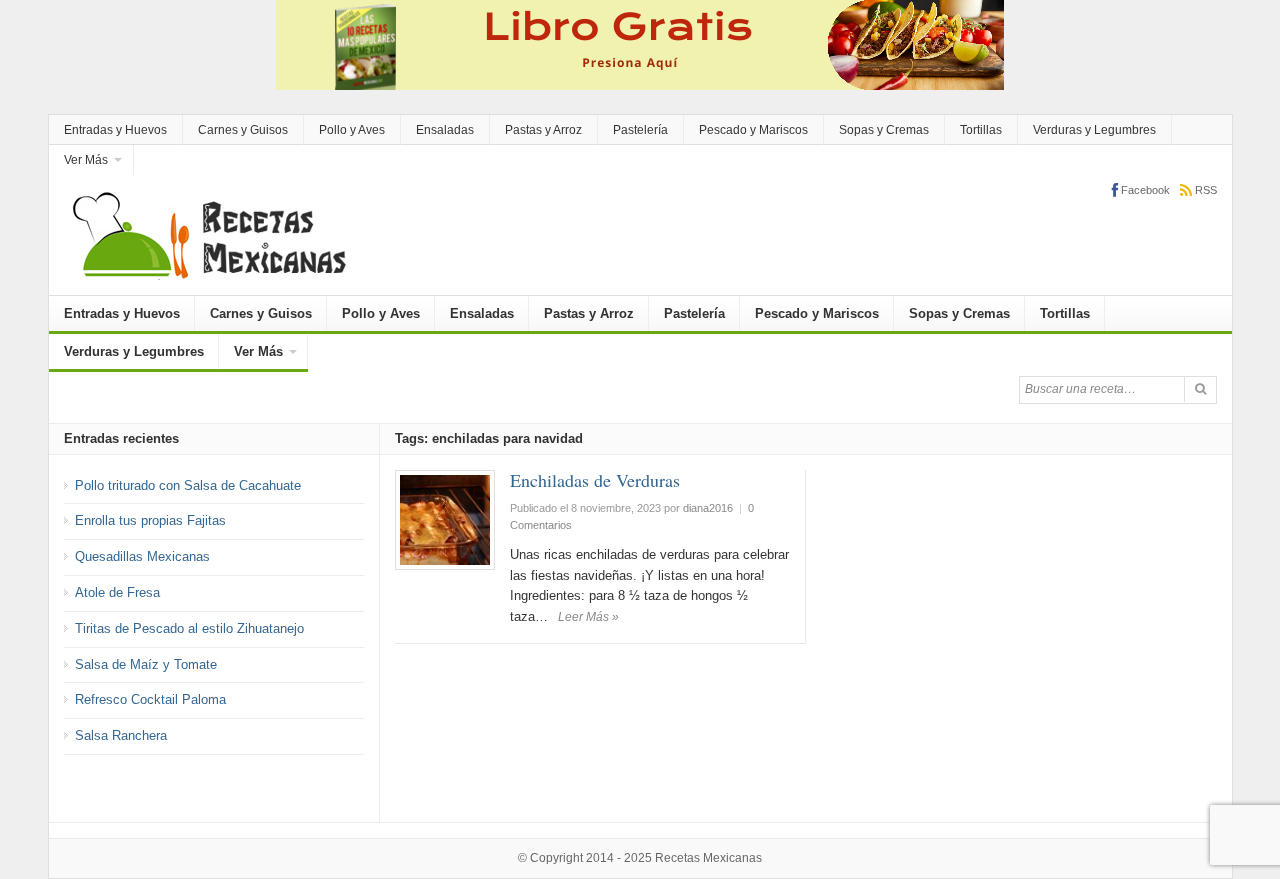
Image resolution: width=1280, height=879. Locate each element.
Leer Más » (588, 617)
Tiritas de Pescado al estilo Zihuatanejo (189, 628)
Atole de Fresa (117, 592)
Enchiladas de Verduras (595, 480)
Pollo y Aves (352, 130)
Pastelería (640, 130)
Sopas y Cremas (884, 130)
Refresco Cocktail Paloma (150, 699)
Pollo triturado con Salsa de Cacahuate (188, 485)
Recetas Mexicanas (708, 858)
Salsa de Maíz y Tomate (146, 664)
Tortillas (981, 130)
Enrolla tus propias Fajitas (150, 520)
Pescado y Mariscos (753, 130)
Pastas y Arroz (543, 130)
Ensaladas (445, 130)
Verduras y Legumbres (1094, 130)
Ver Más (86, 160)
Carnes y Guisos (243, 130)
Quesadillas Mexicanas (142, 556)
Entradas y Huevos (115, 130)
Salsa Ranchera (121, 735)
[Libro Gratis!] (640, 43)
